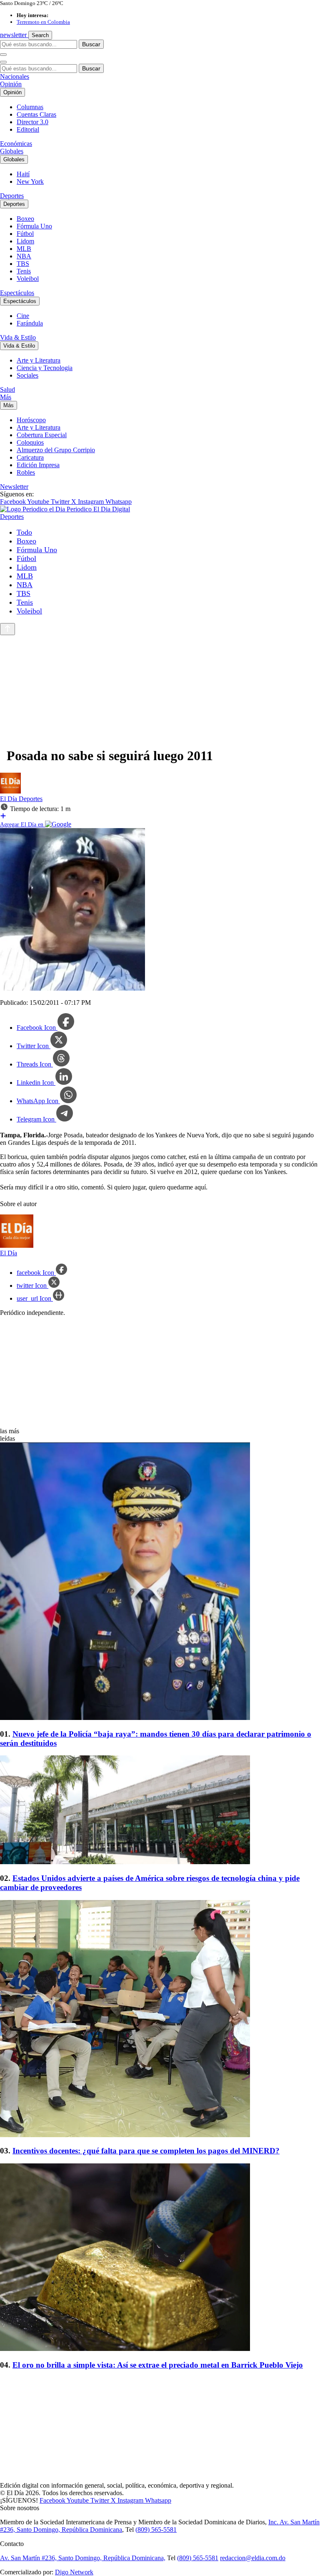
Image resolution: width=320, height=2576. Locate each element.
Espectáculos (17, 293)
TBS (23, 264)
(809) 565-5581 (156, 2530)
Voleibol (28, 279)
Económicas (16, 144)
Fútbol (25, 234)
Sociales (27, 375)
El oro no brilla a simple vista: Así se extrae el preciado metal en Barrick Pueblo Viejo (158, 2365)
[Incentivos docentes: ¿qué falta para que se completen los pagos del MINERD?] (160, 2019)
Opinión (11, 84)
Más (6, 397)
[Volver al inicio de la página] (7, 629)
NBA (24, 256)
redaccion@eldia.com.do (253, 2558)
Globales (12, 151)
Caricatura (30, 457)
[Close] (3, 62)
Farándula (30, 323)
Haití (23, 174)
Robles (26, 472)
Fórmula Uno (34, 226)
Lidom (25, 241)
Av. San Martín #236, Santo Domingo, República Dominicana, (83, 2558)
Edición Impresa (38, 465)
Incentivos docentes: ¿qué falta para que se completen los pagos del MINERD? (146, 2151)
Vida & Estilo (18, 337)
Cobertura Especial (42, 435)
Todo (24, 532)
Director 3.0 (32, 122)
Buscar (91, 44)
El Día (9, 799)
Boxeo (25, 219)
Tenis (24, 271)
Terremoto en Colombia (43, 22)
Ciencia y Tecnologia (45, 368)
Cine (23, 316)
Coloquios (30, 442)
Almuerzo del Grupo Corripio (56, 450)
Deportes (12, 196)
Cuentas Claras (36, 114)
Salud (7, 389)
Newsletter (14, 487)
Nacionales (15, 76)
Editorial (28, 129)
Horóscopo (31, 420)
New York (30, 181)
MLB (24, 249)
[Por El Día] (10, 791)
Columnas (30, 107)
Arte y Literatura (39, 360)
